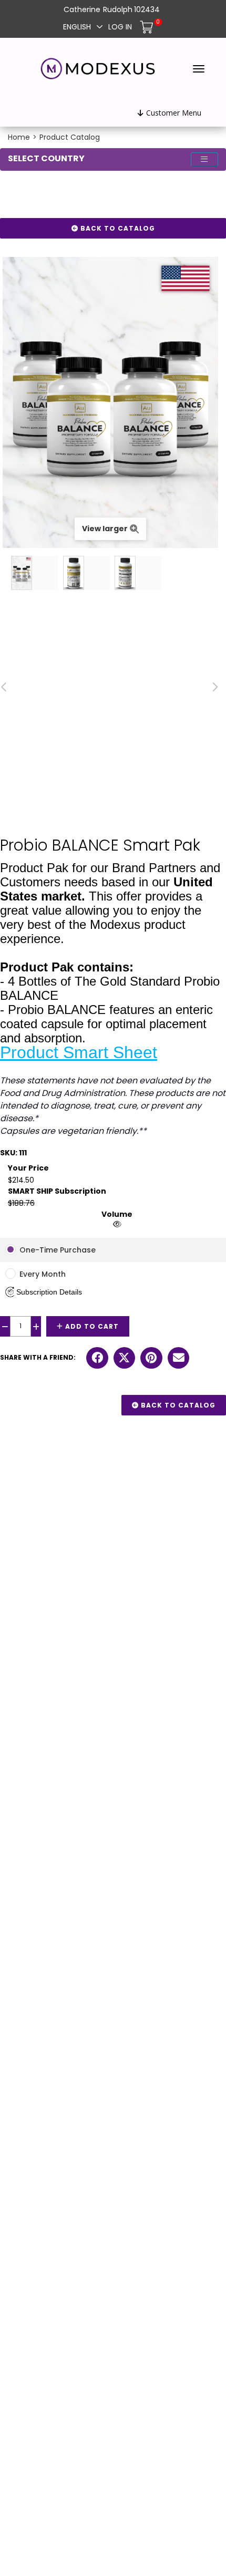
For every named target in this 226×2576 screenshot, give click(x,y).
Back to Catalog (117, 228)
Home (19, 137)
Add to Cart (91, 1326)
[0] (148, 26)
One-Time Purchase (58, 1250)
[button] (44, 1292)
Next (215, 687)
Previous (5, 687)
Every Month (43, 1274)
